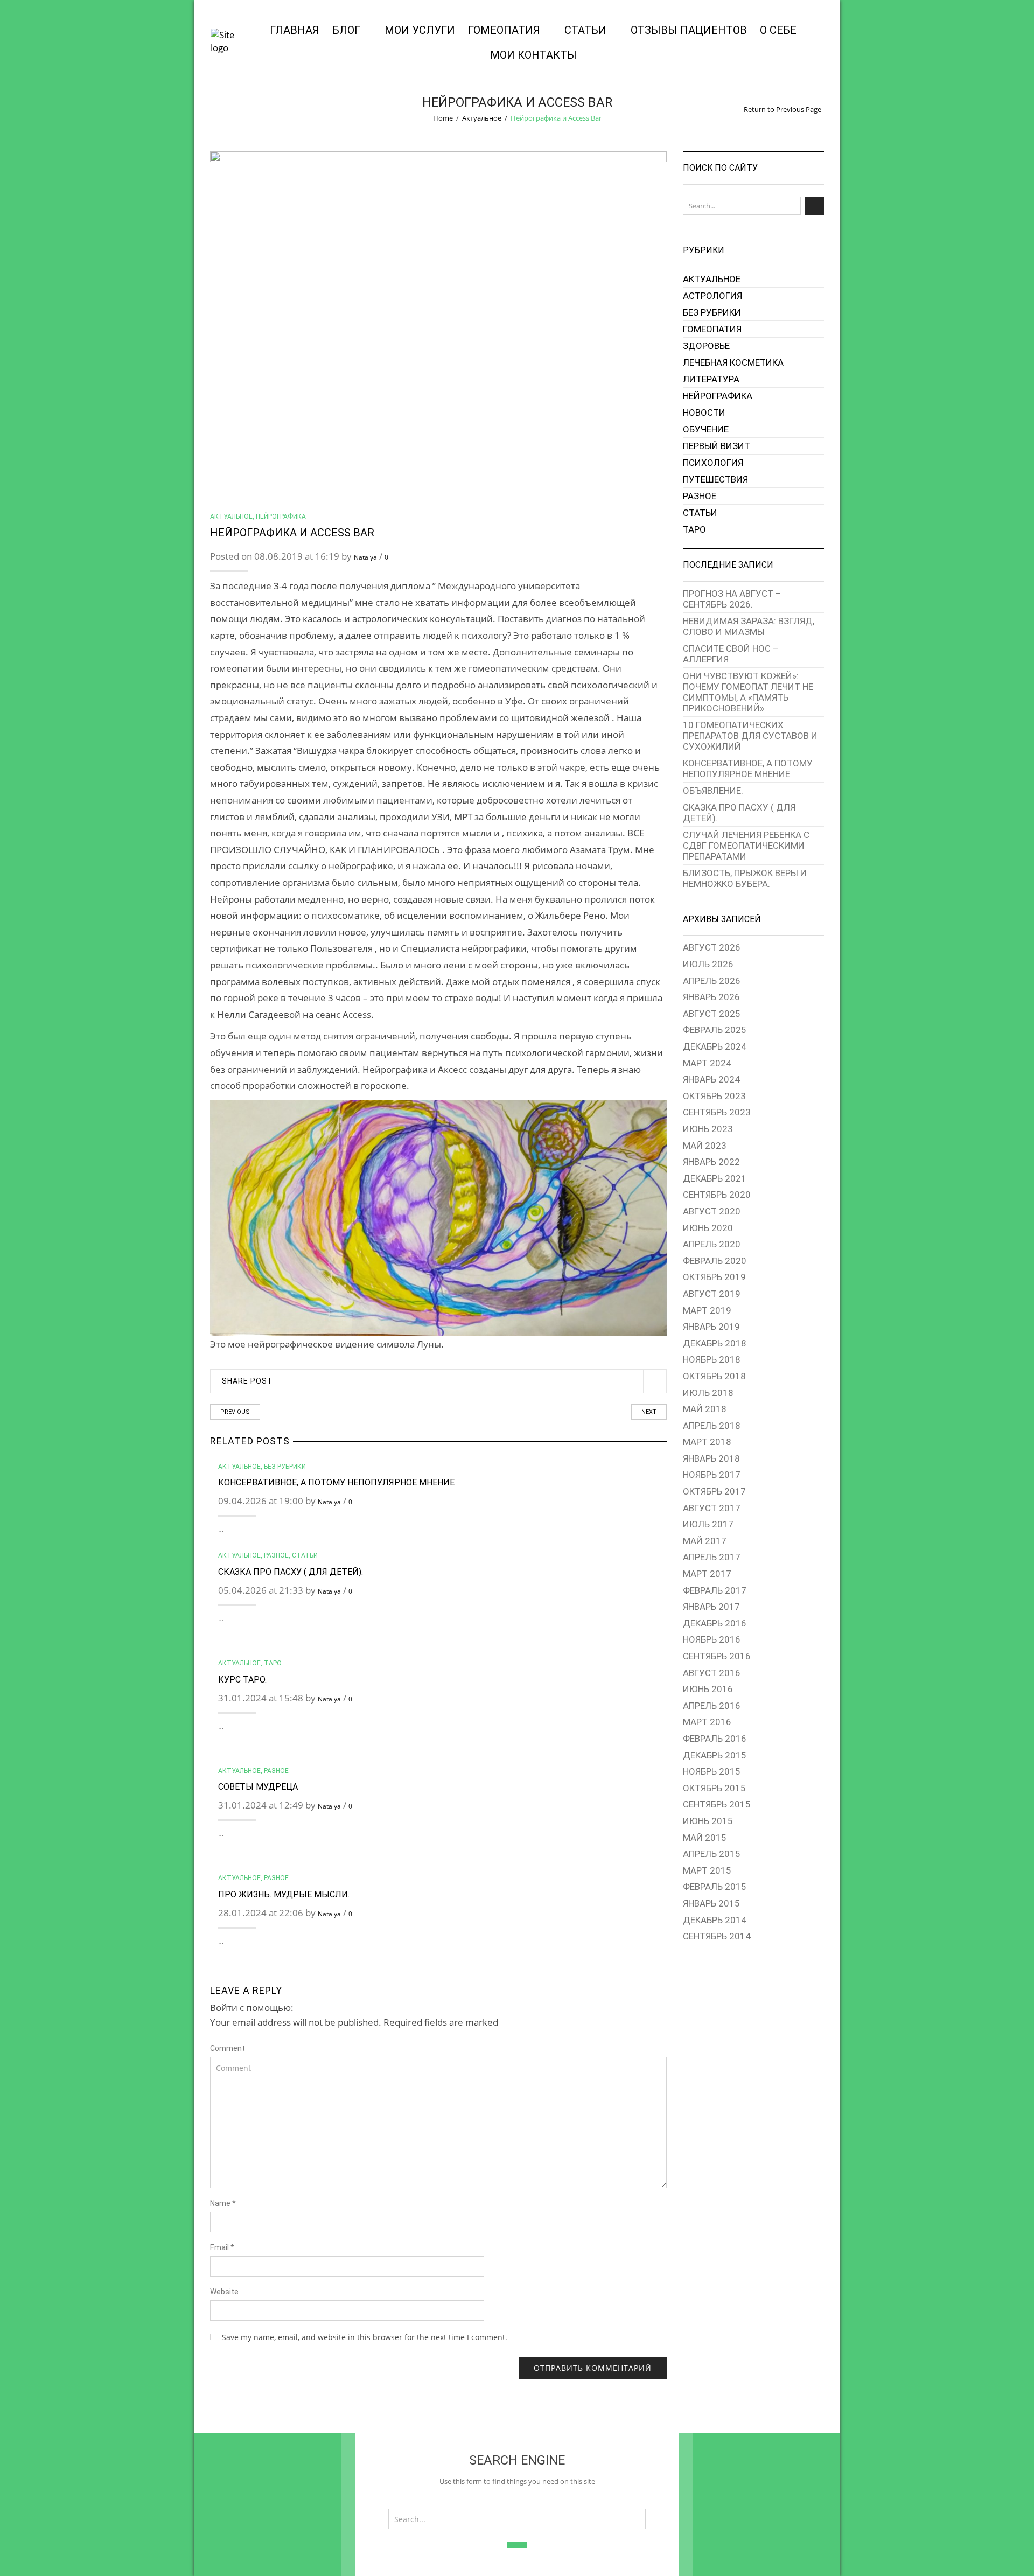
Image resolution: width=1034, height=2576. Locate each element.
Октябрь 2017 (714, 1491)
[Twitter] (585, 1381)
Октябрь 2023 (714, 1096)
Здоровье (706, 346)
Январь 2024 (711, 1079)
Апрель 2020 (712, 1244)
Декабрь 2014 (715, 1920)
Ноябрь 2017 (712, 1475)
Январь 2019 (711, 1327)
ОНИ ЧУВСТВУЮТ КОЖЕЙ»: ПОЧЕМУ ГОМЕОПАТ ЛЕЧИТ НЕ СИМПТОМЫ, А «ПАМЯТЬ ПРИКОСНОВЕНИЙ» (748, 692)
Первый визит (717, 446)
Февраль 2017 (715, 1590)
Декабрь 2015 (715, 1755)
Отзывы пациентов (689, 30)
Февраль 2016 (715, 1739)
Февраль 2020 (715, 1261)
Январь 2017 (711, 1607)
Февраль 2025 (715, 1030)
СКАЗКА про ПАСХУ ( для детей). (291, 1572)
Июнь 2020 (708, 1228)
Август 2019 (712, 1294)
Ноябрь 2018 (712, 1359)
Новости (704, 413)
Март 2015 (707, 1870)
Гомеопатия (504, 30)
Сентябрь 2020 (717, 1195)
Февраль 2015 (715, 1887)
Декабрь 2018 (715, 1343)
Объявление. (713, 791)
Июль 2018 (708, 1393)
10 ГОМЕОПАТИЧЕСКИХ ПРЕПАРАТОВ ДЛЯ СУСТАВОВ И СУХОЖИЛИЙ (750, 736)
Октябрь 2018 (714, 1376)
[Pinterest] (631, 1381)
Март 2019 (707, 1310)
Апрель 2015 (712, 1854)
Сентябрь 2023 (717, 1112)
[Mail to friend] (655, 1381)
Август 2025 (712, 1014)
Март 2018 (707, 1442)
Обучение (706, 429)
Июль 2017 (708, 1524)
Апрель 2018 (712, 1426)
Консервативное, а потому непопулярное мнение (336, 1482)
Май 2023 (705, 1146)
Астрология (712, 296)
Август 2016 (712, 1673)
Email (222, 2247)
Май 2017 (705, 1541)
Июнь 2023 (708, 1129)
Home (443, 118)
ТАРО (273, 1663)
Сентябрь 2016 (717, 1656)
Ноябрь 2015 (712, 1771)
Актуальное (482, 118)
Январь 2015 (711, 1903)
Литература (711, 379)
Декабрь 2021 (715, 1178)
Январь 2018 (711, 1458)
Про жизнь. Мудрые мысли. (284, 1894)
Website (224, 2292)
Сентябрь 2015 (717, 1804)
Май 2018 (705, 1409)
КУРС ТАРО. (242, 1680)
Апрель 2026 (712, 981)
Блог (346, 30)
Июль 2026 (708, 964)
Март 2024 (707, 1063)
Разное (276, 1555)
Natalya (365, 557)
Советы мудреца (258, 1787)
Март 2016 (707, 1722)
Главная (295, 30)
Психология (713, 463)
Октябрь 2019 (714, 1277)
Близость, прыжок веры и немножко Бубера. (745, 878)
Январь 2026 (711, 997)
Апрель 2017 (712, 1557)
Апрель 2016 (712, 1706)
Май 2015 (705, 1838)
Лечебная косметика (733, 362)
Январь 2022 (711, 1162)
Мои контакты (533, 55)
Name (223, 2203)
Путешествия (715, 479)
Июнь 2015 (708, 1821)
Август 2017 (712, 1508)
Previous (235, 1412)
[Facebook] (608, 1381)
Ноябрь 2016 (712, 1639)
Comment (228, 2048)
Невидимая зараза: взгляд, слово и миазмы (749, 626)
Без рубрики (285, 1467)
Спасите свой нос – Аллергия (731, 654)
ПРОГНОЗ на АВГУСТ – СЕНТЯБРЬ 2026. (732, 599)
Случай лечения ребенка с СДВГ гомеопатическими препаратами (746, 846)
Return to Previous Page (783, 109)
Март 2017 (707, 1574)
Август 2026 (712, 947)
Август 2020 (712, 1211)
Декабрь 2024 (715, 1046)
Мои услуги (420, 30)
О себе (778, 30)
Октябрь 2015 (714, 1788)
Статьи (585, 30)
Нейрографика (281, 516)
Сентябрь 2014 (717, 1936)
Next (649, 1412)
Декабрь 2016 (715, 1623)
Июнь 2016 (708, 1689)
